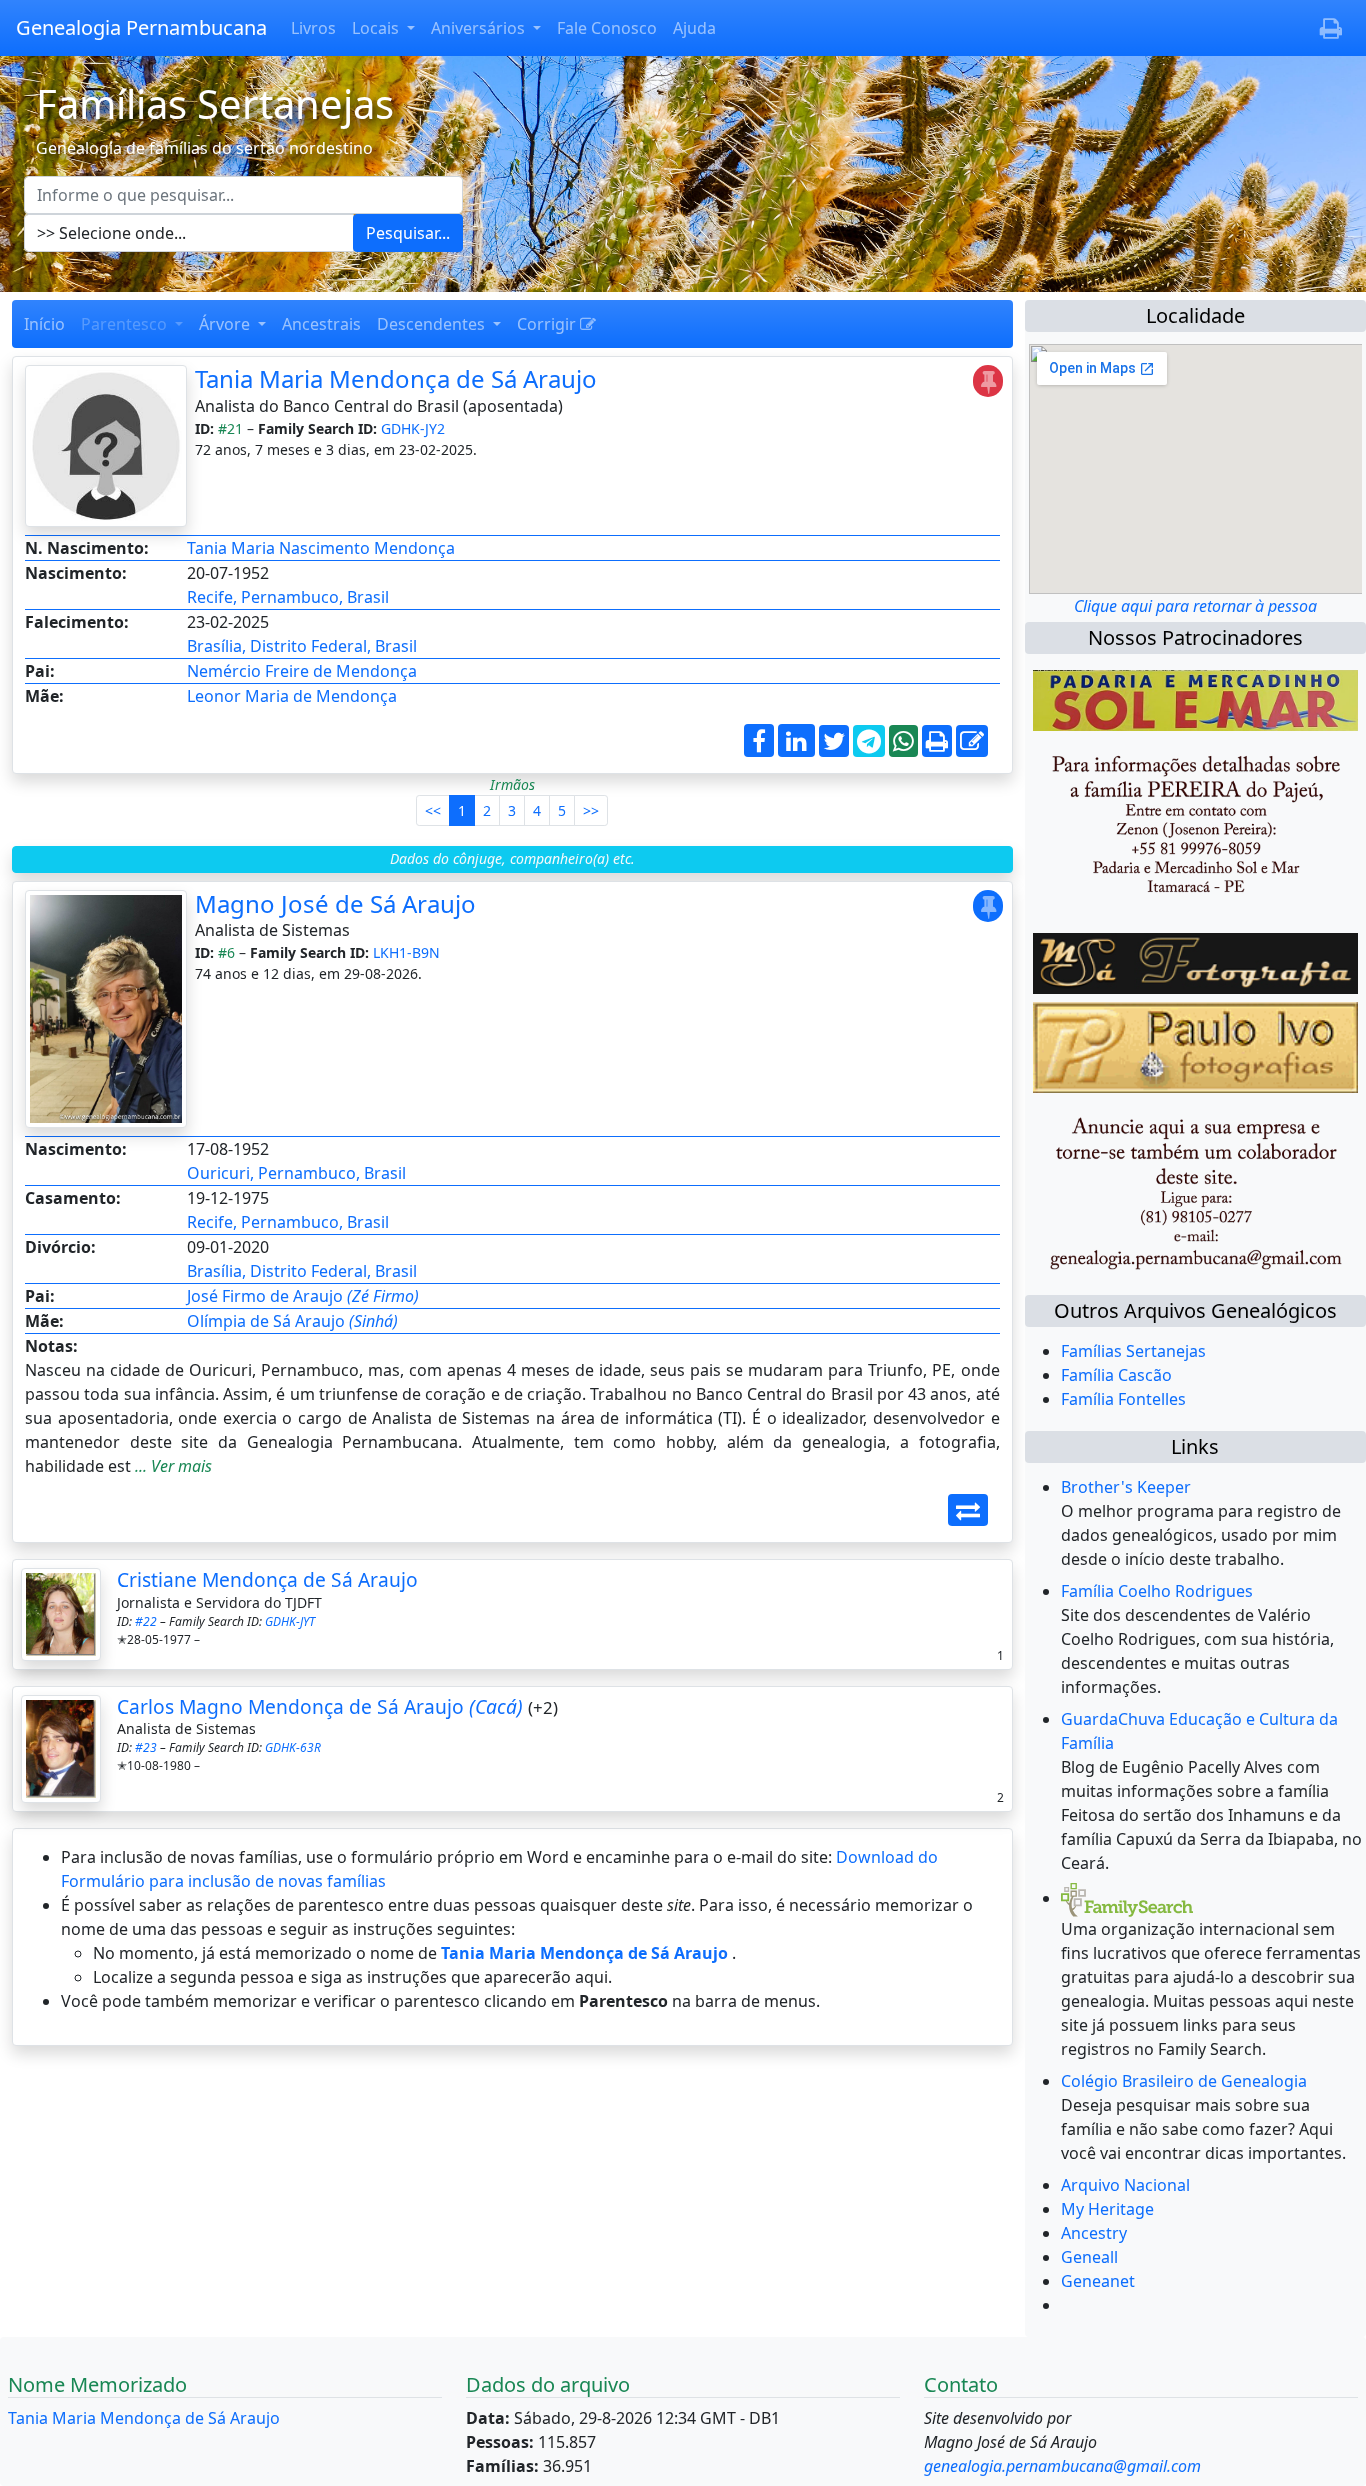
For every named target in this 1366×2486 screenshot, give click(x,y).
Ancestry (1094, 2233)
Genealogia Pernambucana (141, 27)
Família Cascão (1116, 1375)
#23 (146, 1747)
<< (433, 810)
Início (44, 324)
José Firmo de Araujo (303, 1296)
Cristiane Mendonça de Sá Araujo (267, 1579)
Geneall (1089, 2257)
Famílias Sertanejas (1133, 1351)
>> (591, 810)
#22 (146, 1621)
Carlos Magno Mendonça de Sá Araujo (320, 1706)
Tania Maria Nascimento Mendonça (321, 548)
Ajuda (694, 28)
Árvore (226, 324)
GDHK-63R (293, 1747)
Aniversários (480, 28)
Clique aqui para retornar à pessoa (1195, 606)
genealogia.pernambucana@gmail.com (1062, 2466)
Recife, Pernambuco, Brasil (288, 597)
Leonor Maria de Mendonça (292, 696)
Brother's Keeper (1126, 1487)
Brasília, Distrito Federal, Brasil (302, 646)
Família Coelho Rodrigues (1157, 1591)
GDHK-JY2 (413, 428)
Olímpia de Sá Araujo (292, 1321)
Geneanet (1098, 2281)
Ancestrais (321, 324)
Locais (377, 28)
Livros (313, 28)
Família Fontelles (1123, 1399)
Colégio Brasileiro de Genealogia (1184, 2081)
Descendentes (433, 324)
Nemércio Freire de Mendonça (302, 671)
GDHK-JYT (290, 1621)
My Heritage (1107, 2209)
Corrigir (548, 324)
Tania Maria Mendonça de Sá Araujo (396, 378)
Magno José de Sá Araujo (335, 903)
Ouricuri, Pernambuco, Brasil (296, 1173)
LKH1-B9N (406, 952)
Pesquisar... (408, 233)
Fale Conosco (607, 28)
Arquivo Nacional (1125, 2185)
